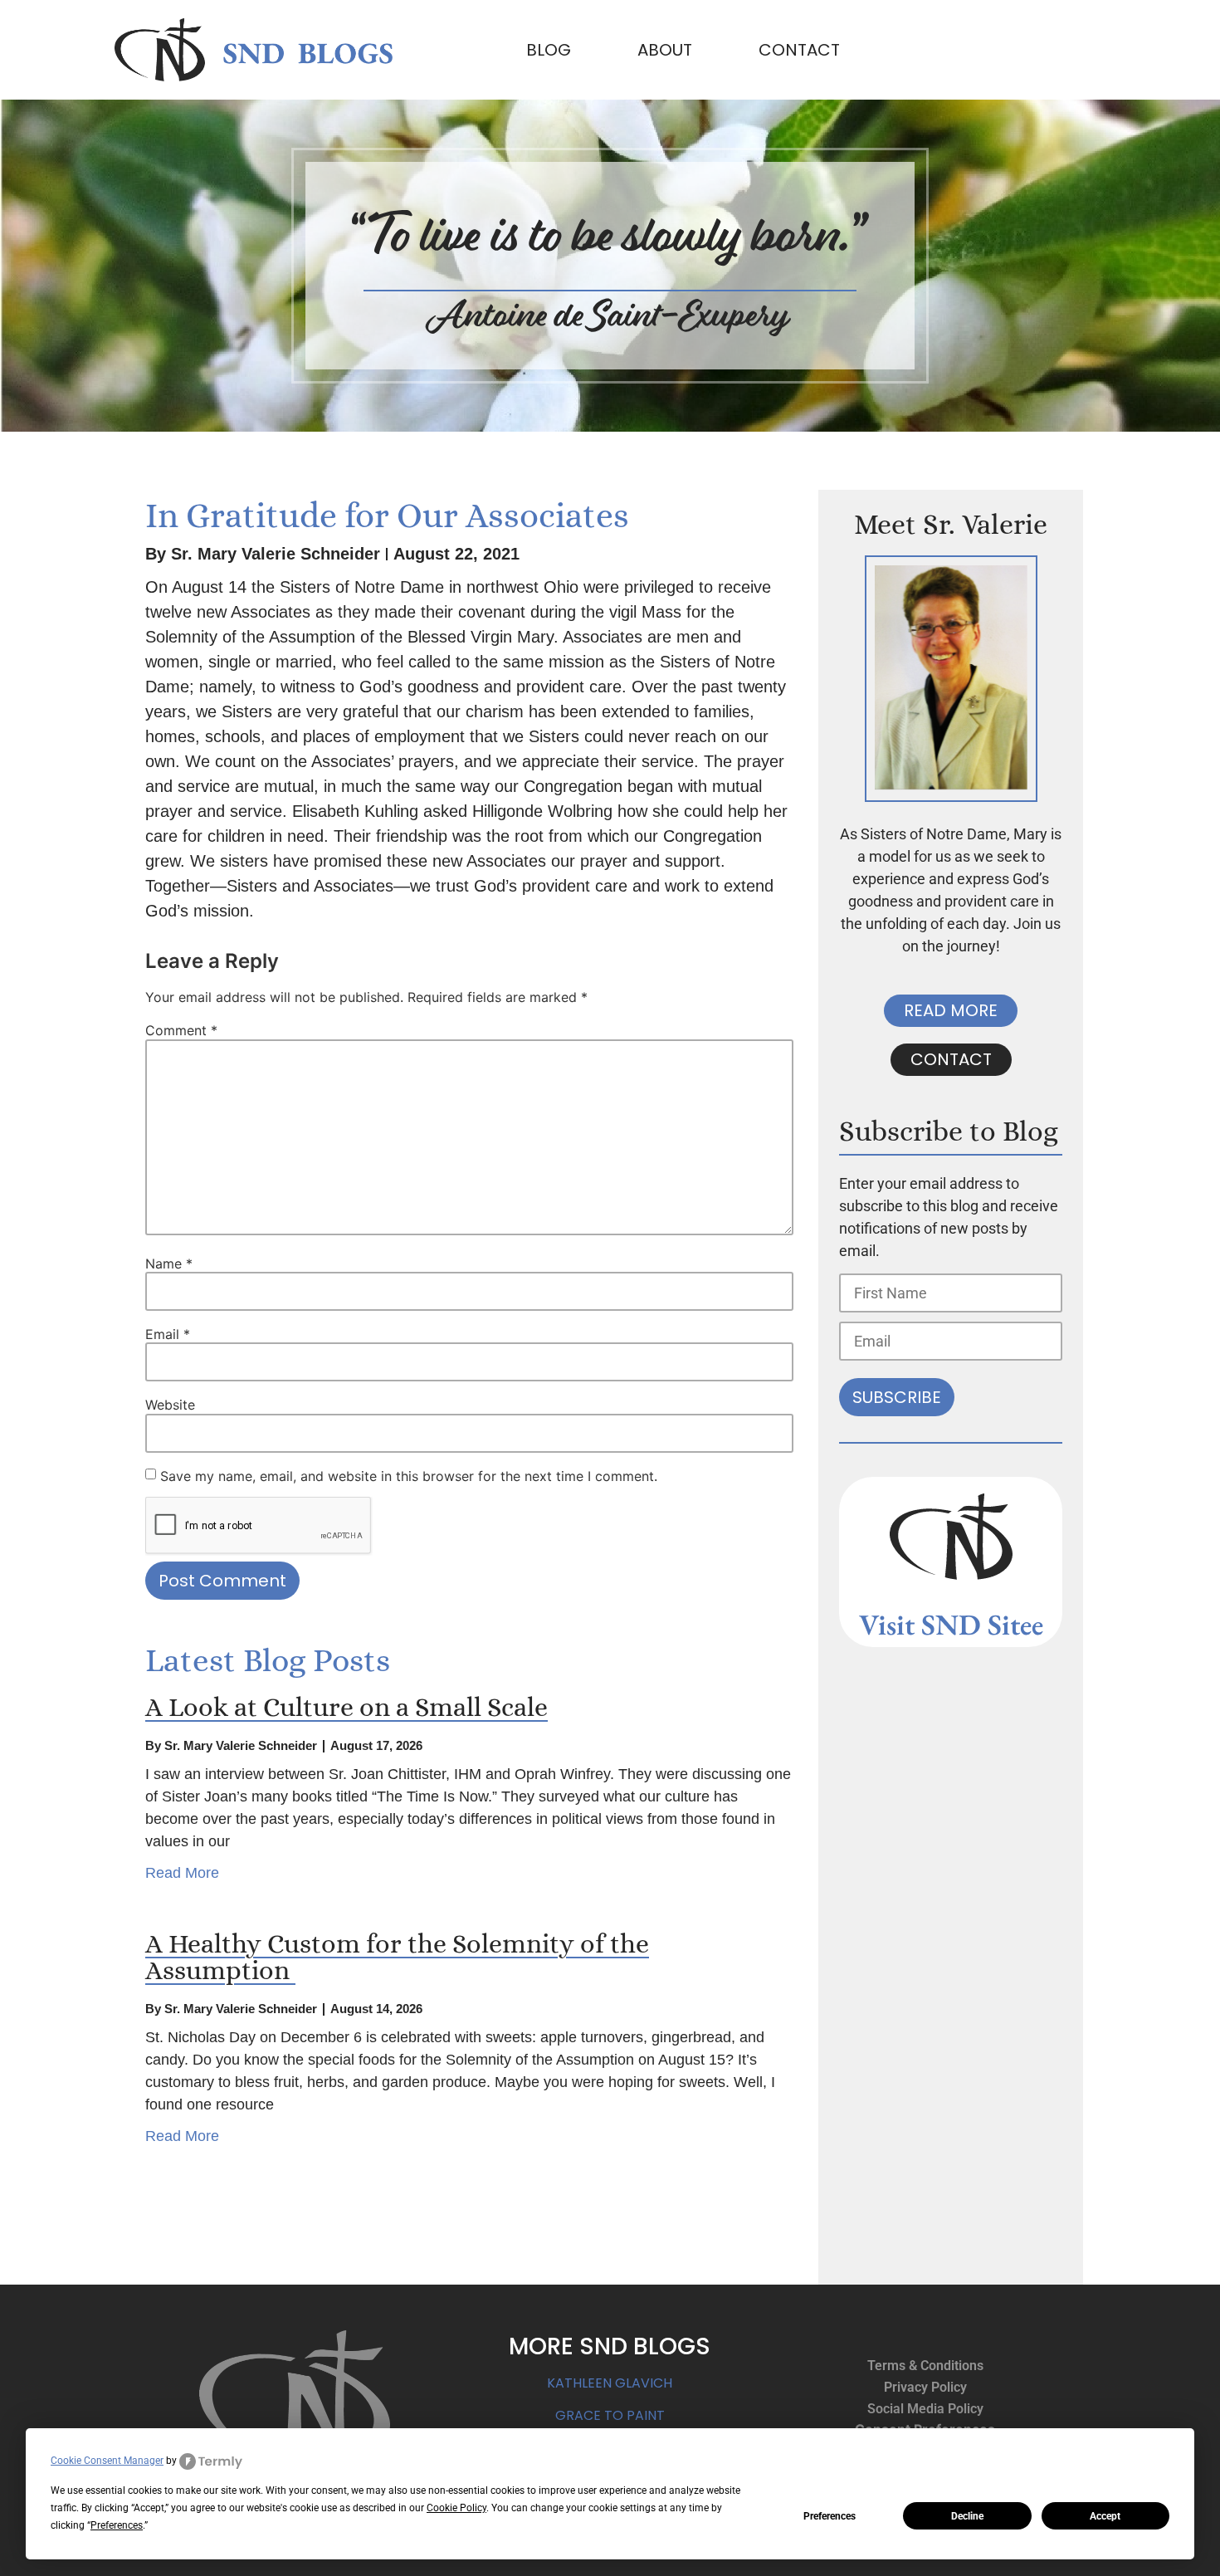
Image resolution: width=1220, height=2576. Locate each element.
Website (170, 1405)
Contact (799, 50)
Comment (181, 1030)
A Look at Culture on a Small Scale (346, 1707)
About (665, 50)
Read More (182, 1873)
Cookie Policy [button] (456, 2508)
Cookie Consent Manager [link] (107, 2461)
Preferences (830, 2516)
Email (168, 1334)
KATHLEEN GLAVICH (610, 2383)
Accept (1105, 2516)
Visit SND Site (945, 1624)
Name (169, 1264)
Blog (549, 50)
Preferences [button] (117, 2525)
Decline (967, 2516)
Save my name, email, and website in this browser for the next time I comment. (409, 1476)
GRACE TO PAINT (610, 2415)
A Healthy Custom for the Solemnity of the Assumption (397, 1957)
